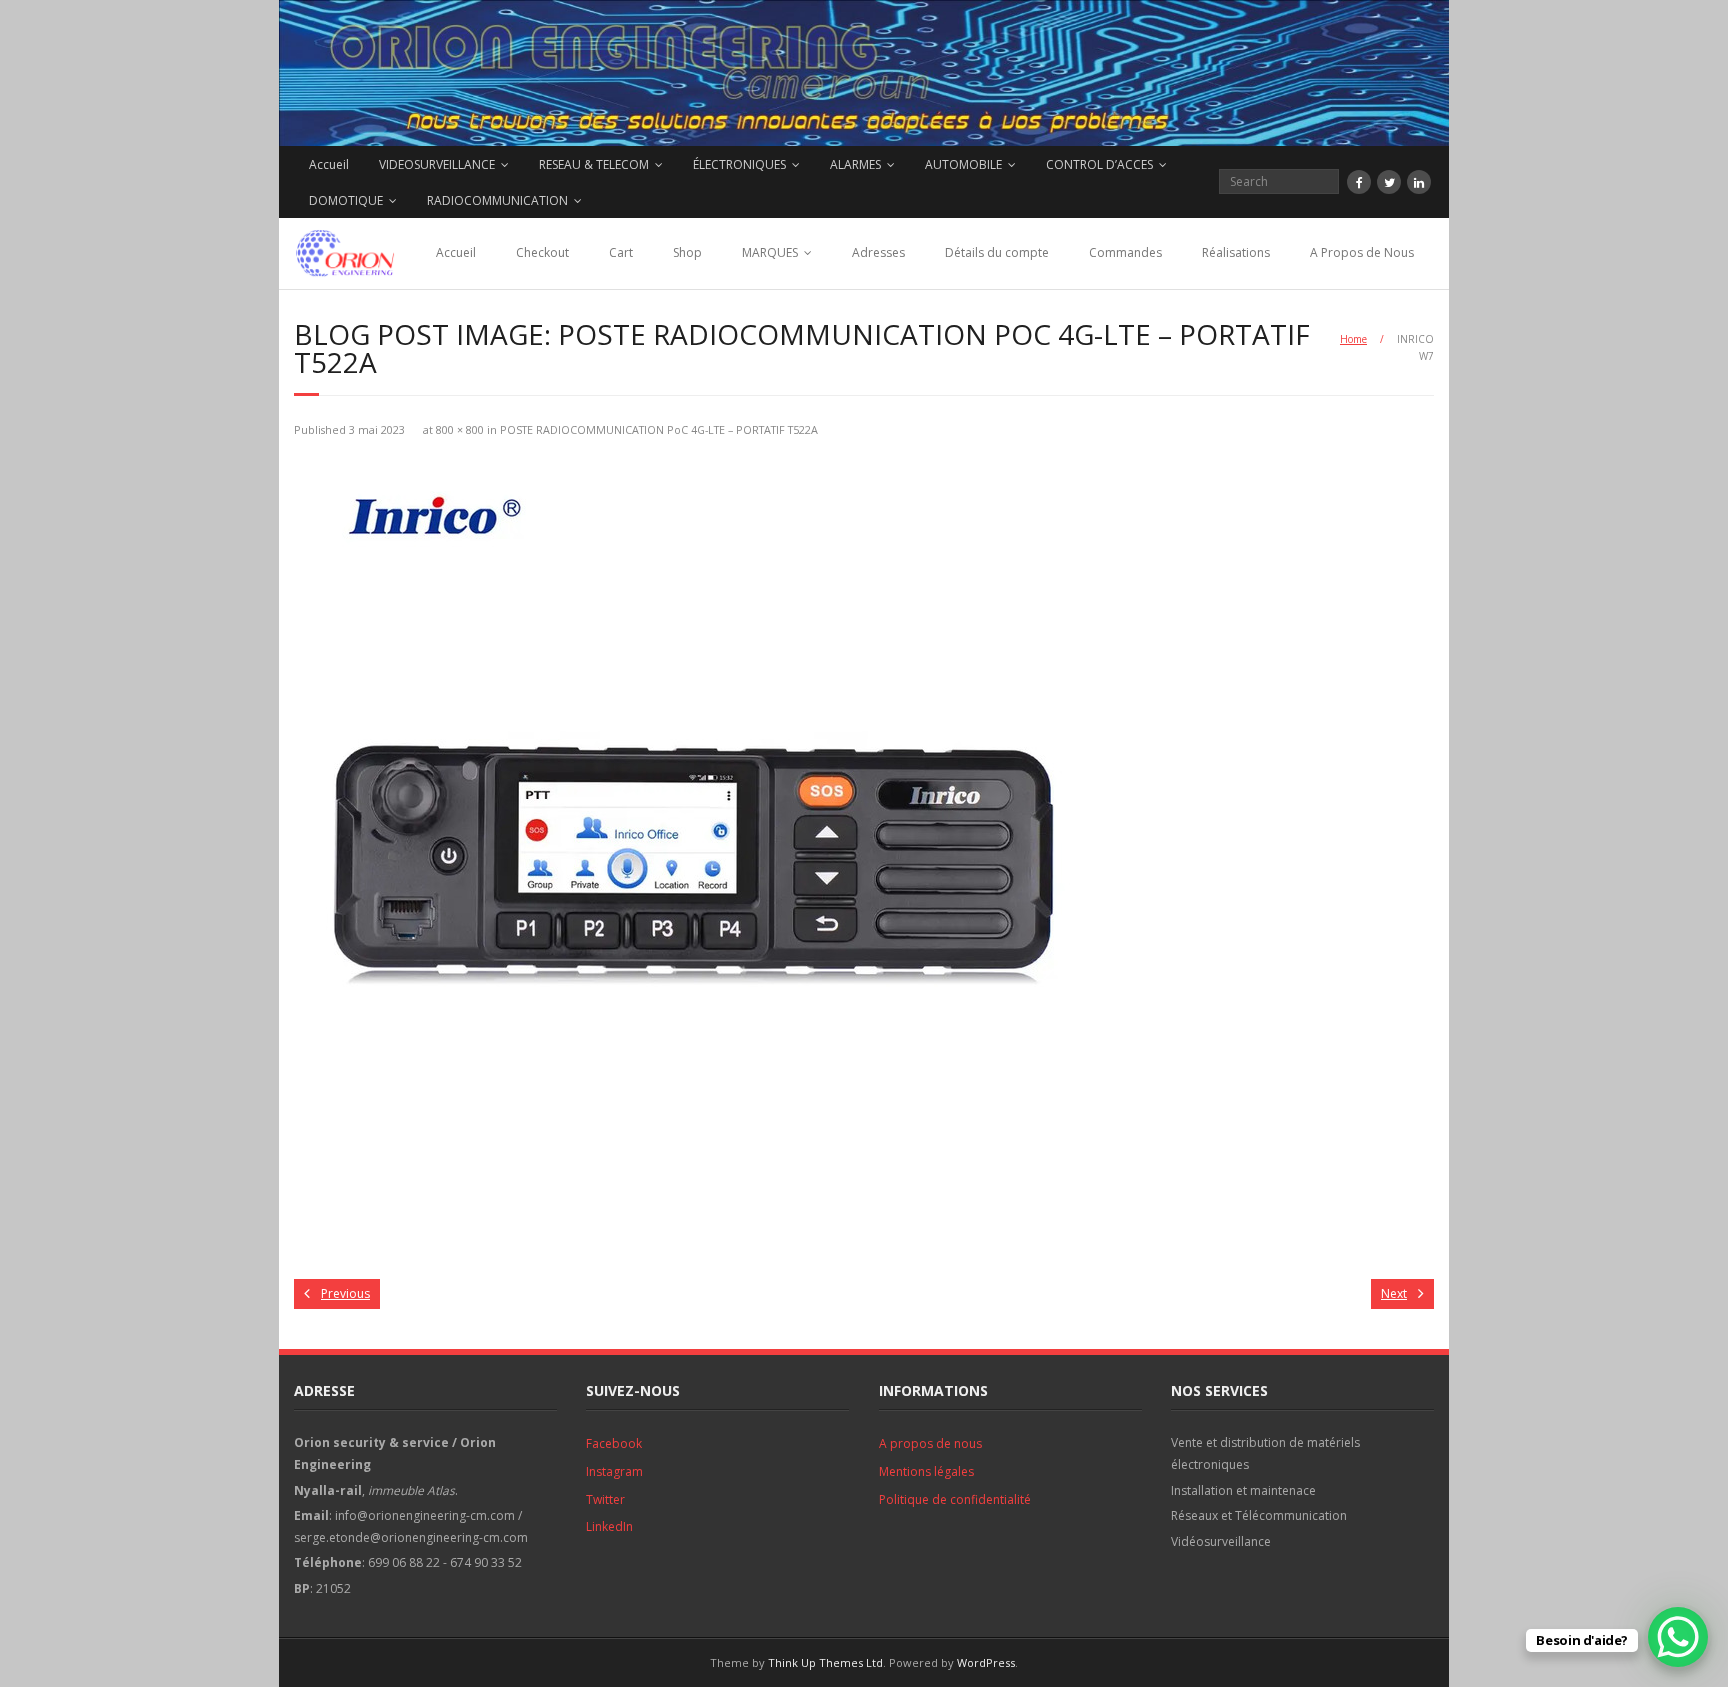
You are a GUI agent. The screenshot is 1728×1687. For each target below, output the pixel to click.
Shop (687, 252)
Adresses (878, 252)
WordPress (986, 1662)
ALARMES (855, 164)
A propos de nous (930, 1443)
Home (1353, 339)
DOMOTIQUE (346, 200)
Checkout (542, 252)
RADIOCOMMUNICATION (497, 200)
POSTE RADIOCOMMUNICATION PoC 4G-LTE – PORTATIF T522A (659, 429)
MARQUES (770, 252)
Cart (621, 252)
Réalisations (1236, 252)
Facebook (614, 1443)
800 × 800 (460, 429)
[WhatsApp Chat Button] (1678, 1637)
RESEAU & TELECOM (594, 164)
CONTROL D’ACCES (1099, 164)
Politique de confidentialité (955, 1499)
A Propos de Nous (1362, 252)
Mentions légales (926, 1471)
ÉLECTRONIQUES (739, 164)
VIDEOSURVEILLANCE (437, 164)
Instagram (614, 1471)
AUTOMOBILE (963, 164)
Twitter (605, 1499)
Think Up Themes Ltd (825, 1662)
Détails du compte (997, 252)
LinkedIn (609, 1526)
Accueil (329, 164)
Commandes (1125, 252)
